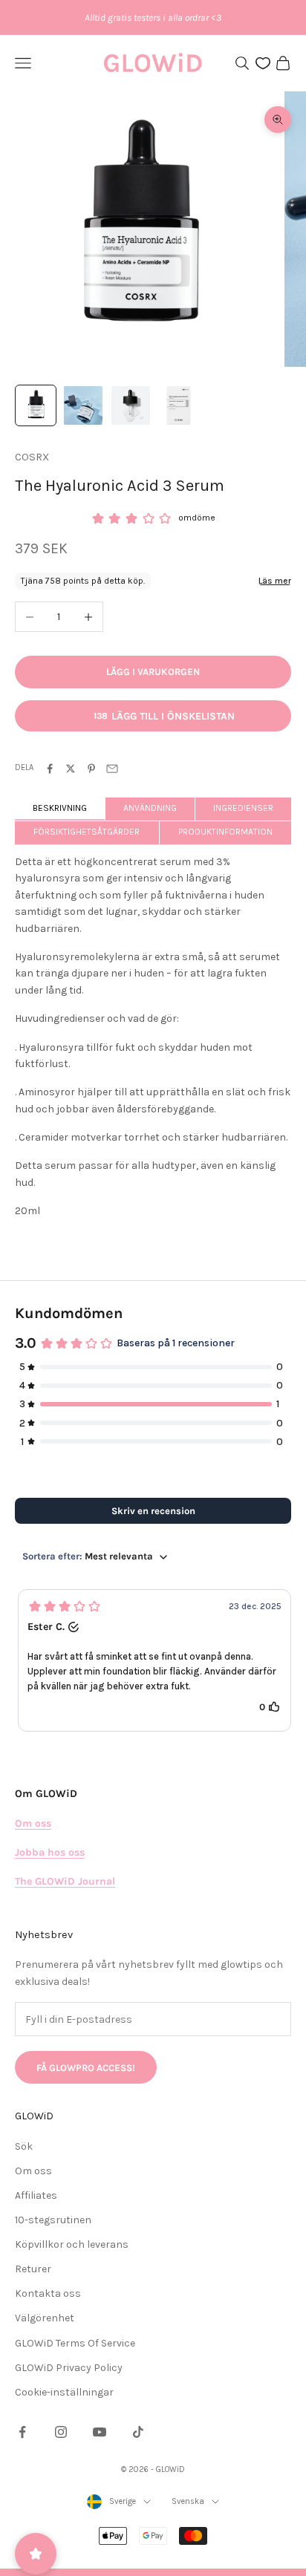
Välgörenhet (45, 2318)
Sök (24, 2146)
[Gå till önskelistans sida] (263, 63)
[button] (154, 1660)
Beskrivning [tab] (60, 808)
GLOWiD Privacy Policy (69, 2368)
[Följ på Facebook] (22, 2432)
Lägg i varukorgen (153, 672)
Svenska (188, 2501)
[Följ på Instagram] (61, 2432)
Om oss (33, 2171)
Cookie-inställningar (64, 2392)
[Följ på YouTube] (100, 2432)
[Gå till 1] (36, 405)
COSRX (32, 457)
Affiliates (36, 2195)
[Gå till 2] (83, 405)
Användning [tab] (150, 808)
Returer (33, 2269)
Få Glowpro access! (86, 2068)
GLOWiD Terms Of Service (75, 2343)
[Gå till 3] (131, 405)
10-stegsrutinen (53, 2220)
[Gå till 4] (178, 405)
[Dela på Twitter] (71, 769)
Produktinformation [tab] (225, 832)
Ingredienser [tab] (243, 808)
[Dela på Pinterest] (91, 769)
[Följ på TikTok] (138, 2432)
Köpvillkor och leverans (72, 2244)
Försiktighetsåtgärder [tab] (87, 832)
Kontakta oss (48, 2293)
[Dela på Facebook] (50, 769)
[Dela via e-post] (112, 769)
